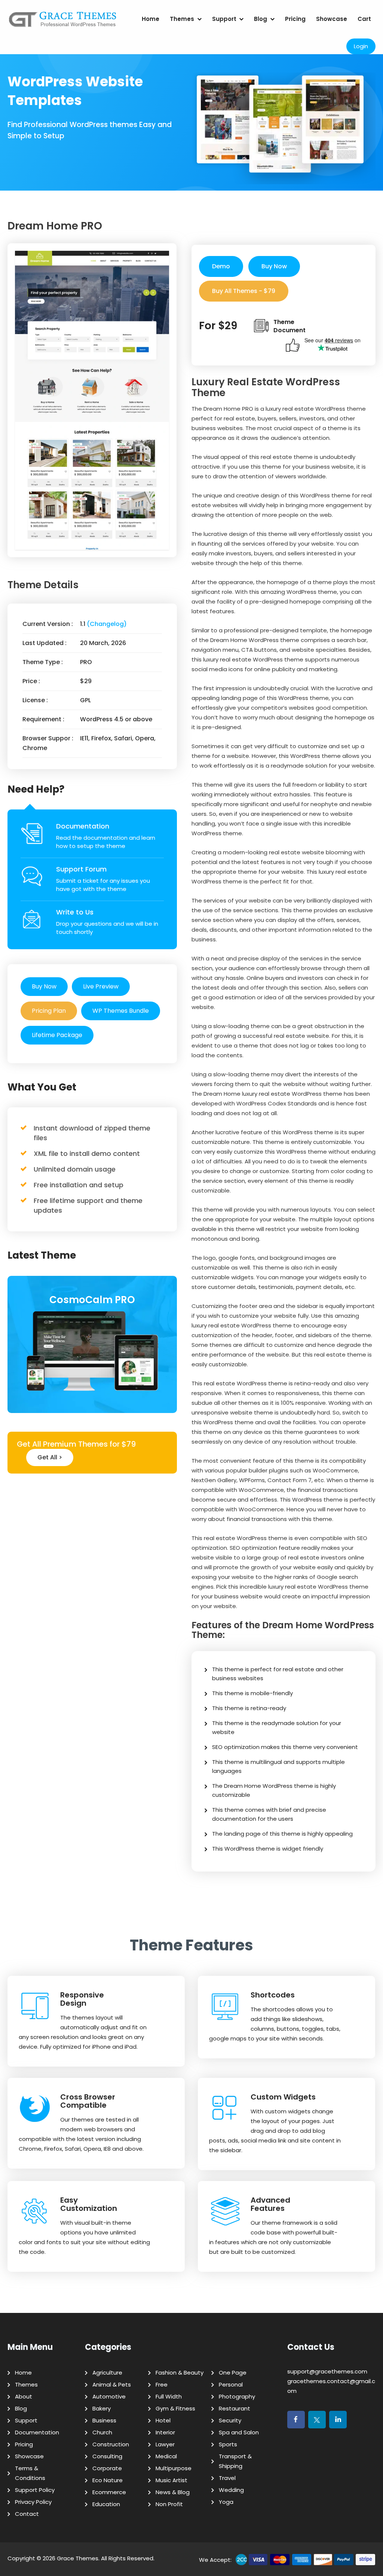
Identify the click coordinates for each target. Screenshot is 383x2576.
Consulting (107, 2456)
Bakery (102, 2408)
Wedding (231, 2490)
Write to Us (75, 912)
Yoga (226, 2502)
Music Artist (171, 2480)
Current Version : (48, 624)
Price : (31, 681)
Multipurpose (174, 2468)
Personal (231, 2384)
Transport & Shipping (235, 2461)
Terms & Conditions (30, 2473)
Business (104, 2420)
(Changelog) (107, 624)
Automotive (109, 2396)
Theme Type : (43, 662)
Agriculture (107, 2373)
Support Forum (81, 869)
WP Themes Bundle (121, 1011)
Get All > (50, 1457)
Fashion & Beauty (180, 2373)
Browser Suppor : (48, 738)
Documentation (83, 826)
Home (151, 19)
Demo (221, 266)
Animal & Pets (112, 2384)
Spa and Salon (239, 2432)
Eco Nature (108, 2480)
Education (106, 2504)
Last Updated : (45, 643)
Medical (166, 2456)
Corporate (107, 2468)
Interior (165, 2432)
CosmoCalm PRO (92, 1300)
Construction (111, 2444)
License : (35, 700)
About (24, 2396)
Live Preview (101, 986)
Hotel (163, 2420)
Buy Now (44, 986)
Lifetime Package (57, 1035)
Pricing (295, 19)
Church (102, 2432)
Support (224, 19)
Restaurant (235, 2408)
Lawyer (165, 2444)
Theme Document (289, 326)
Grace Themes (78, 2558)
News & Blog (173, 2492)
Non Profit (169, 2504)
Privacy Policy (33, 2502)
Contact (27, 2514)
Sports (228, 2444)
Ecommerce (109, 2492)
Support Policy (35, 2490)
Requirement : (43, 719)
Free (162, 2384)
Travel (227, 2478)
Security (230, 2420)
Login (361, 46)
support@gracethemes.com (327, 2371)
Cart (364, 19)
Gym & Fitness (175, 2408)
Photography (237, 2396)
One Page (233, 2373)
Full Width (169, 2396)
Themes (182, 19)
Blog (261, 19)
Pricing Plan (49, 1011)
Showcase (332, 19)
